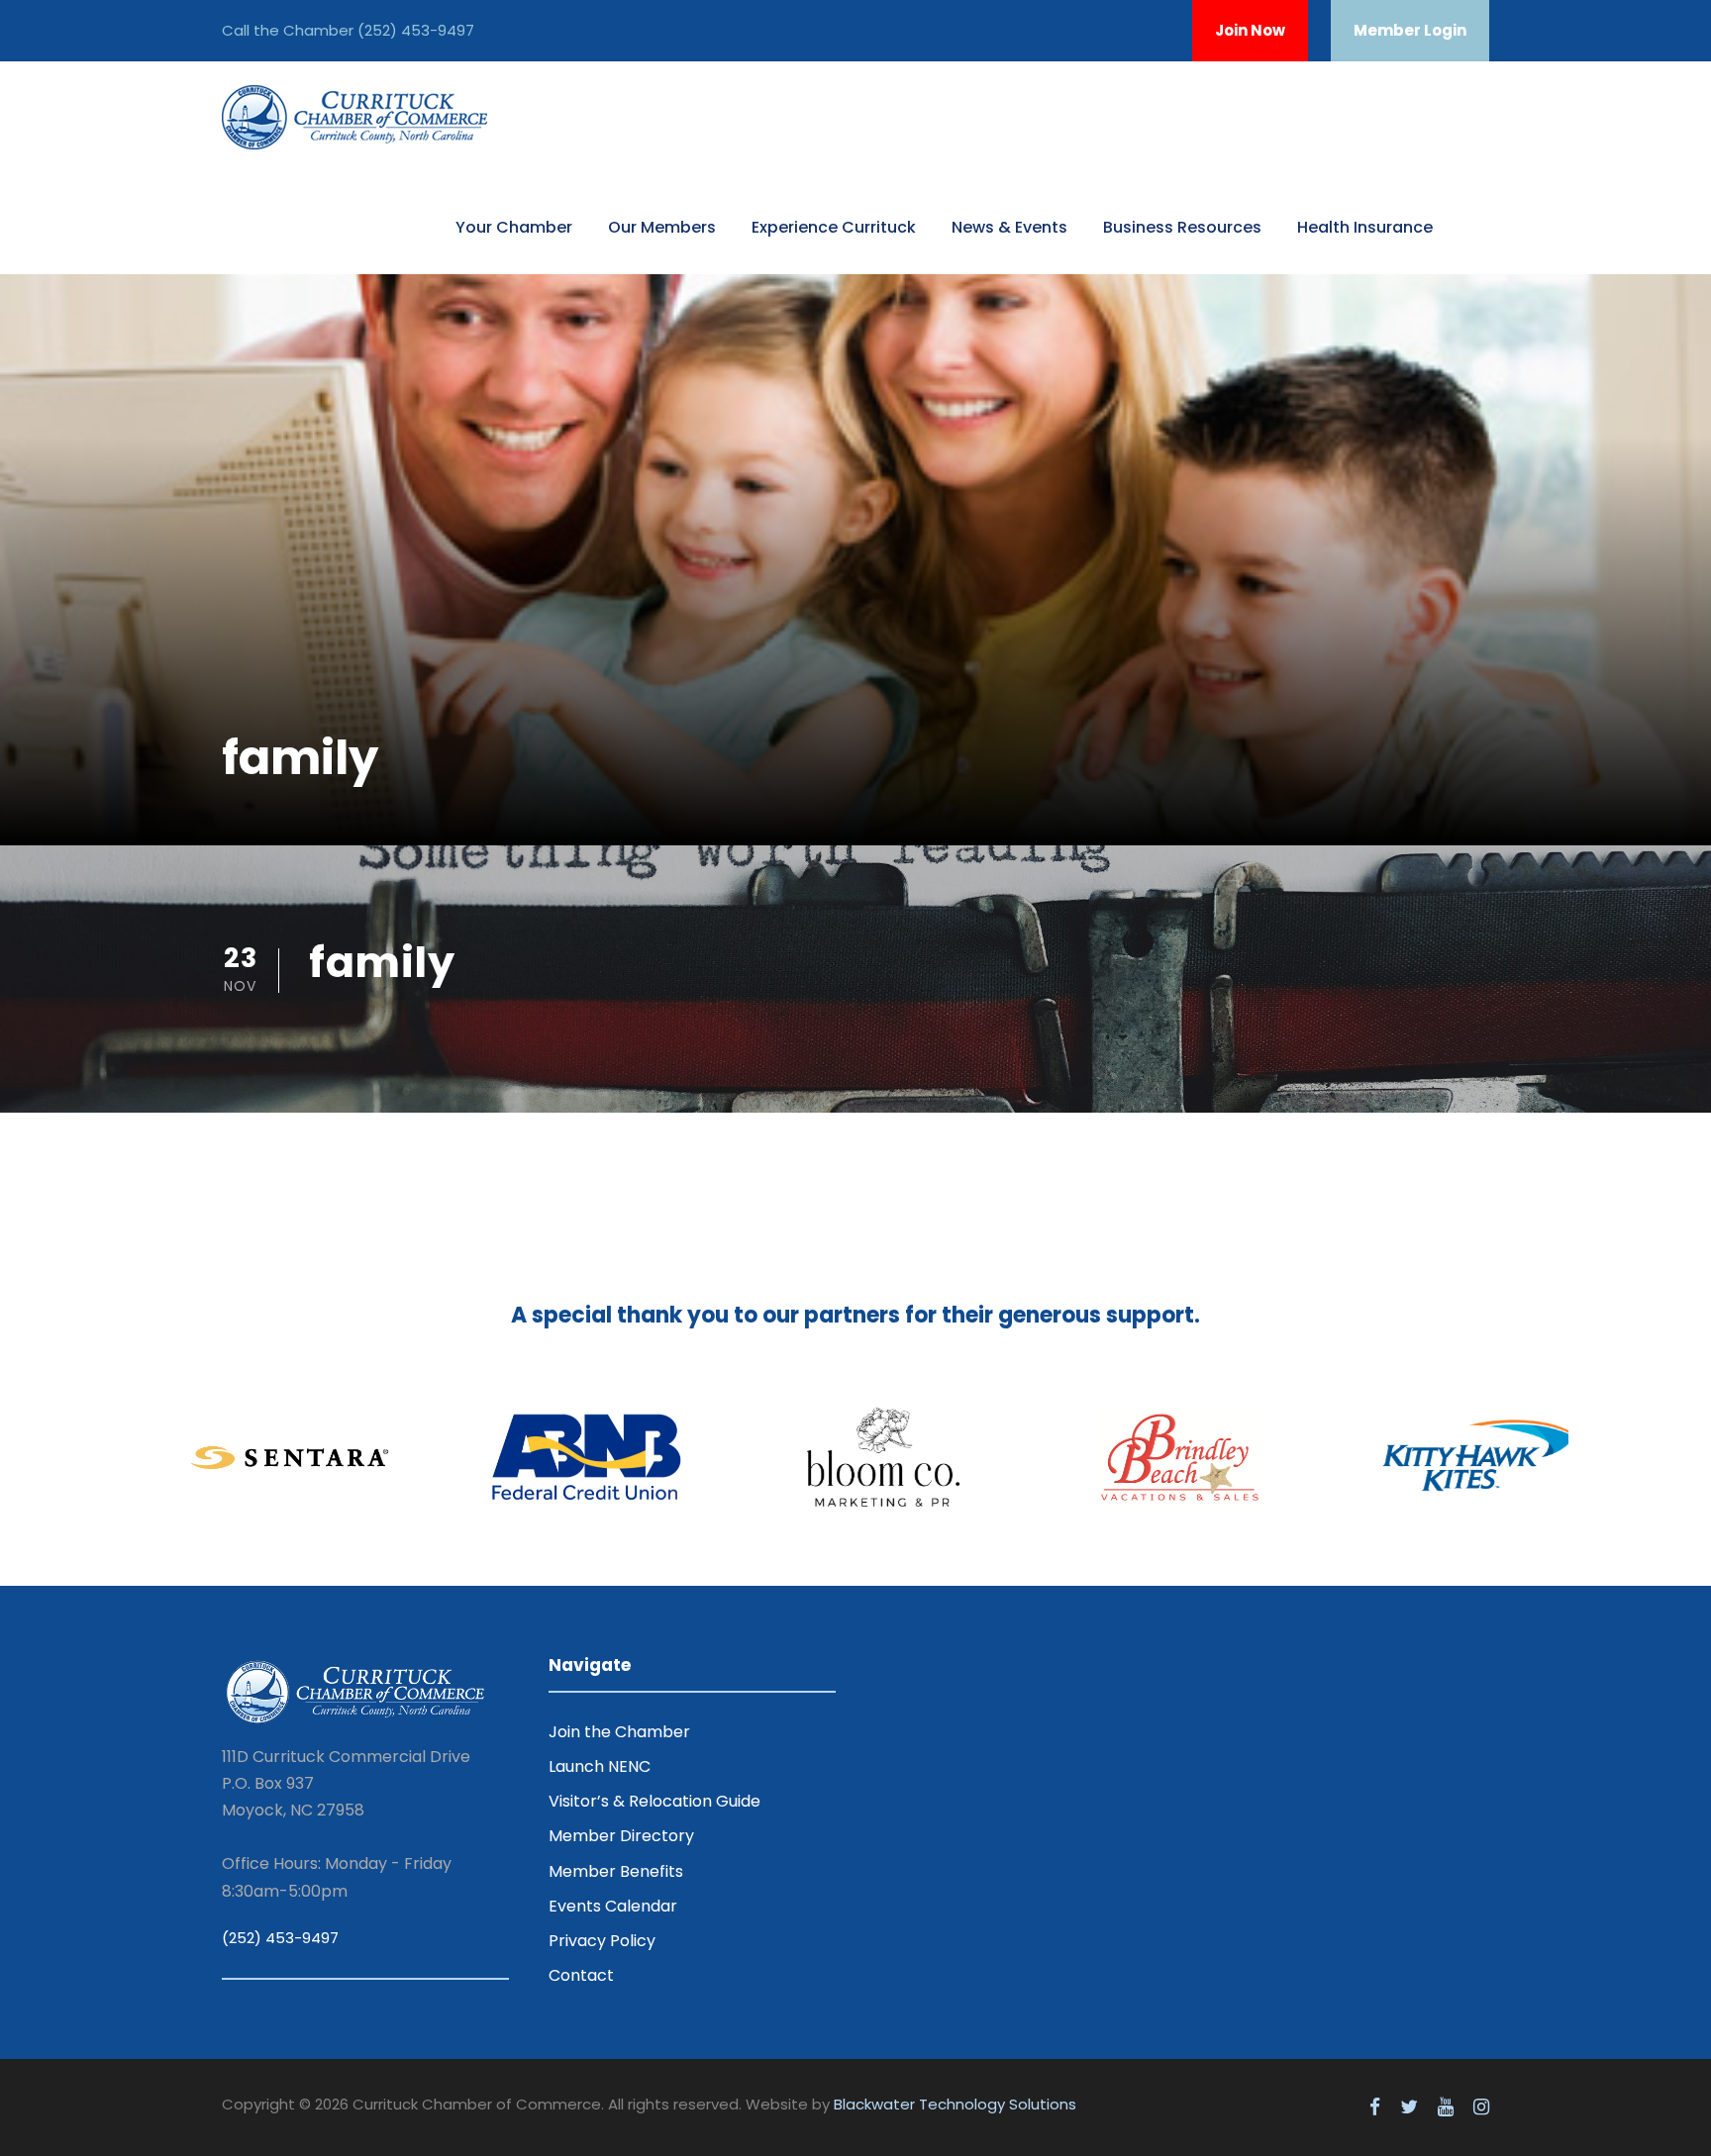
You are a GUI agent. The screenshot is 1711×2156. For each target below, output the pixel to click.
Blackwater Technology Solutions (955, 2104)
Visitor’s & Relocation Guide (654, 1801)
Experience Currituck (834, 227)
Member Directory (621, 1836)
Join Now (1250, 30)
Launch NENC (600, 1766)
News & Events (1009, 227)
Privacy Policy (602, 1941)
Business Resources (1182, 227)
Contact (581, 1975)
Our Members (662, 227)
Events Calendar (613, 1906)
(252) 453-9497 (416, 30)
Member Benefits (616, 1871)
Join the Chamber (619, 1732)
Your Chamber (514, 227)
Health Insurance (1365, 227)
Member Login (1410, 30)
